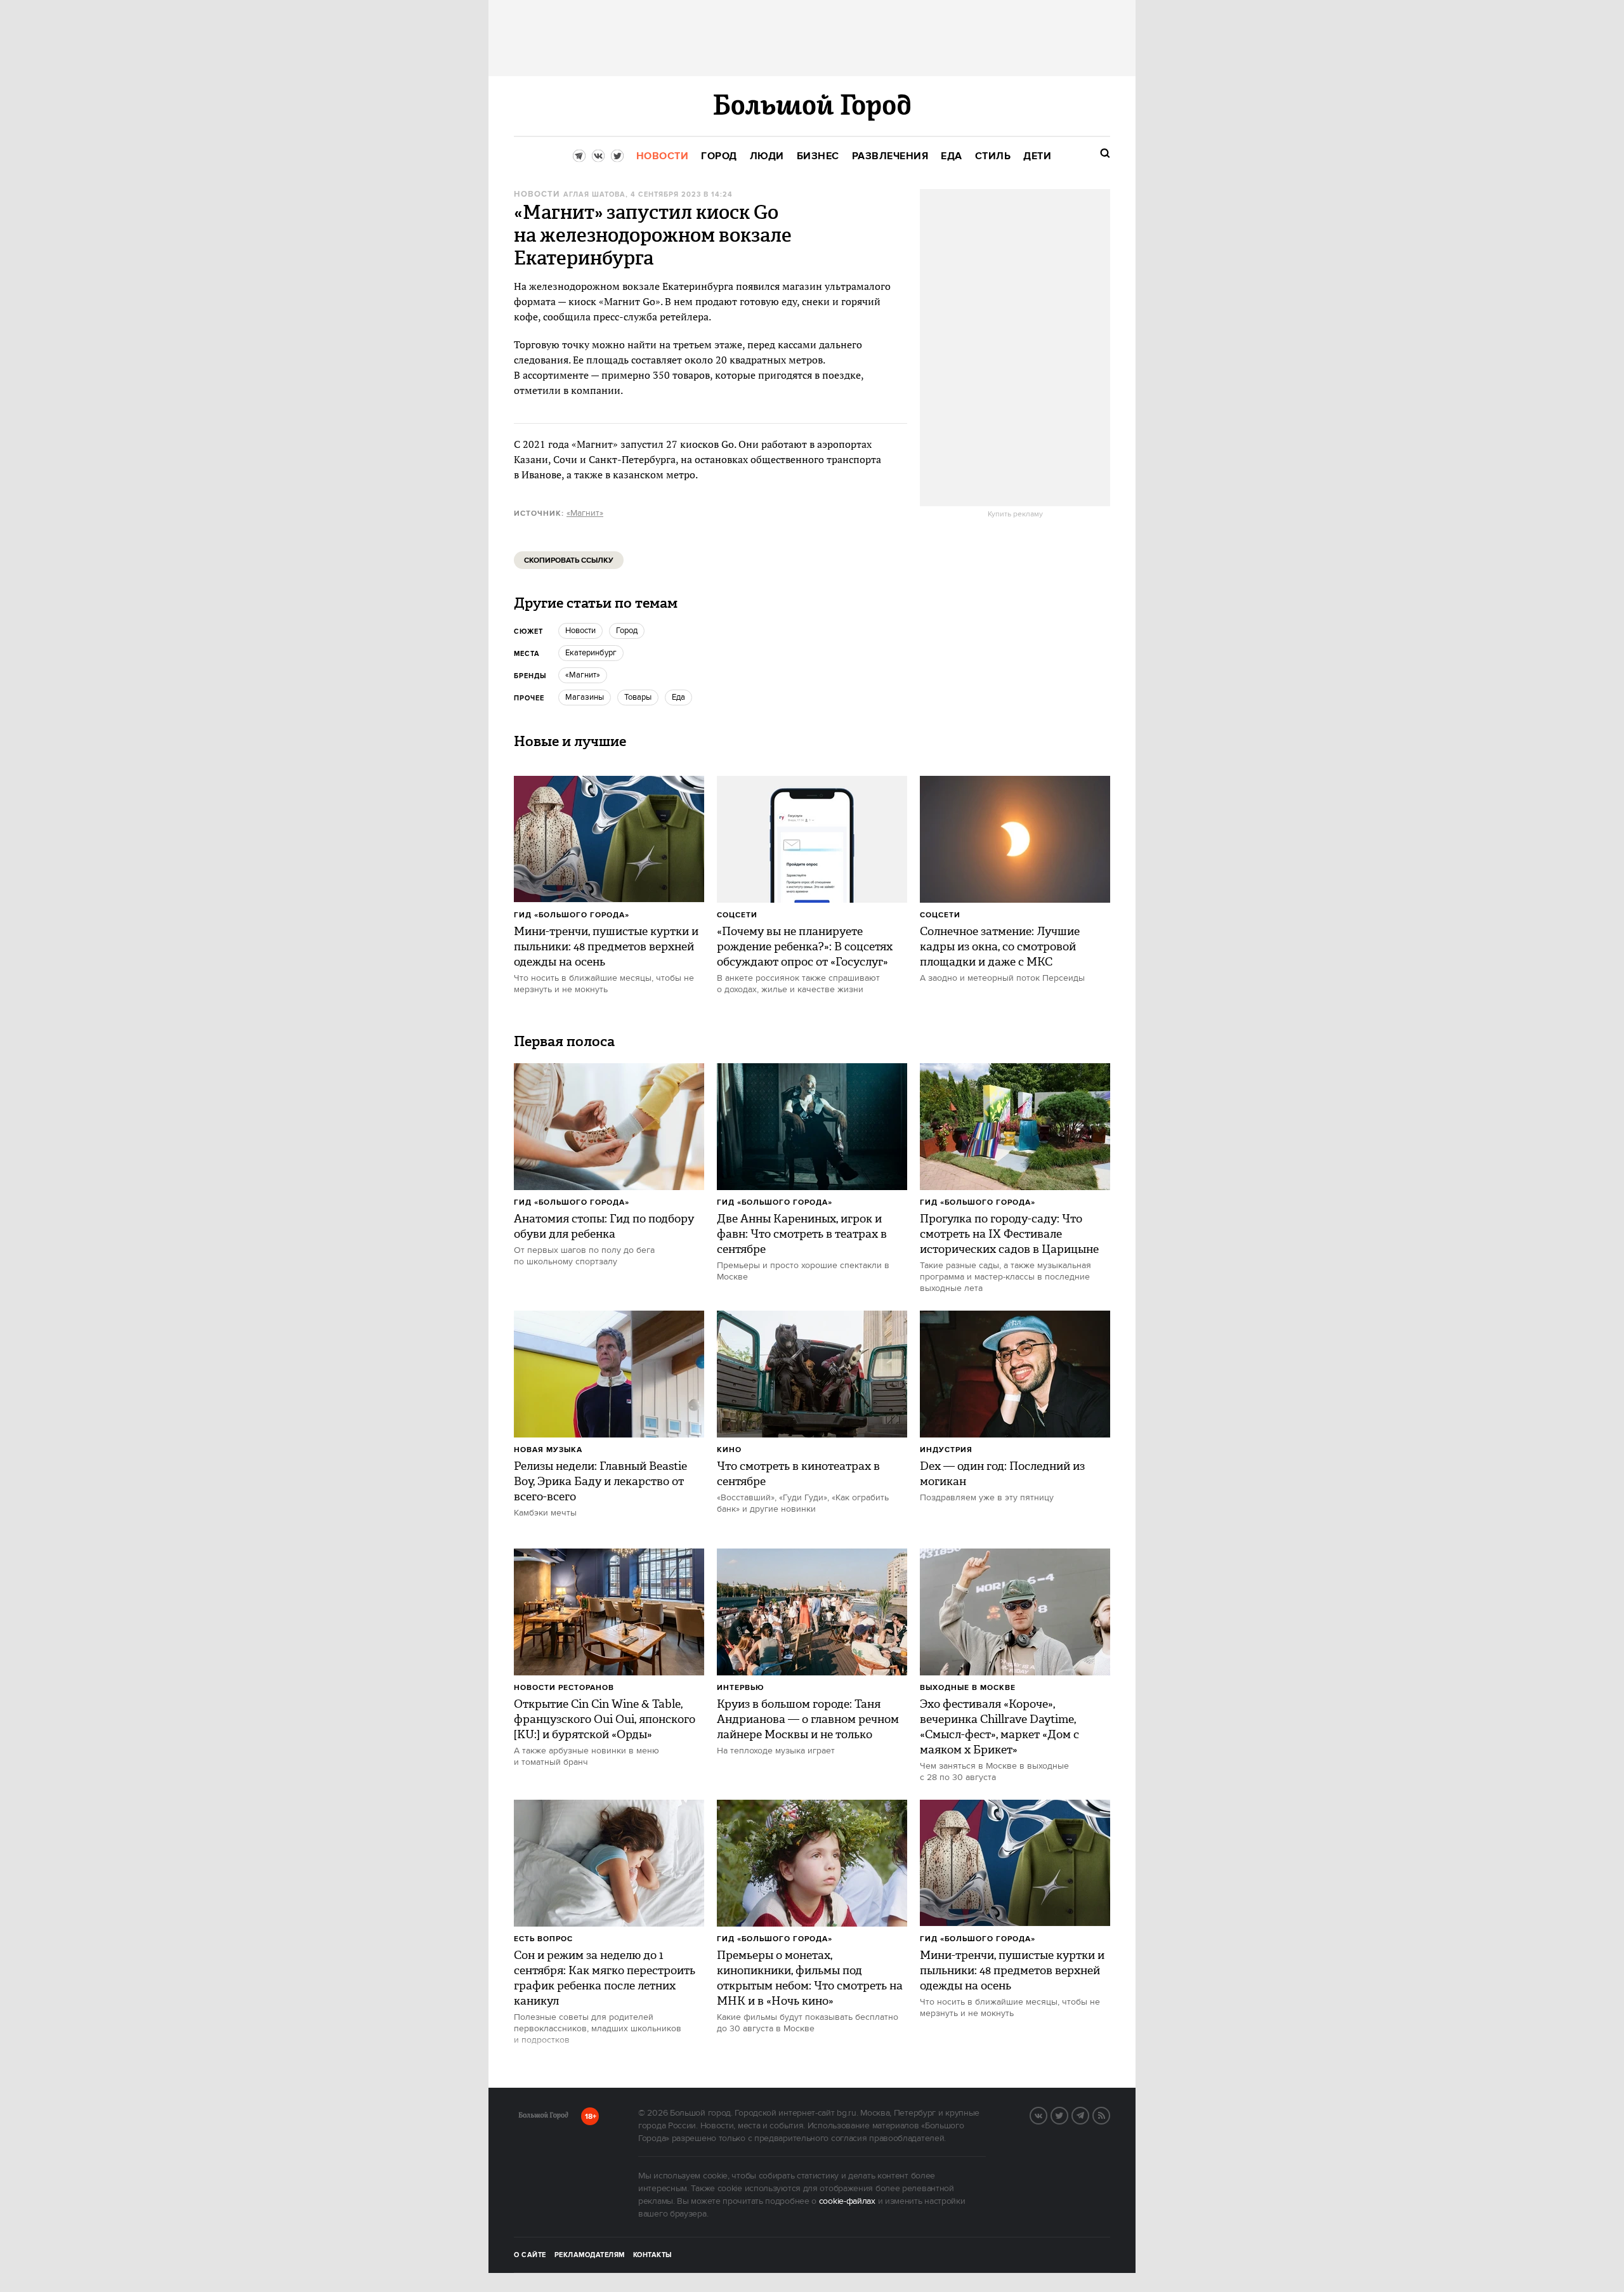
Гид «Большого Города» (572, 915)
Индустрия (946, 1450)
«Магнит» (585, 513)
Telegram (1089, 2114)
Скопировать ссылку (569, 560)
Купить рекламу (1015, 514)
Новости (537, 194)
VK (1047, 2114)
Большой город (543, 2118)
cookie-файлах (847, 2201)
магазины (585, 697)
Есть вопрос (543, 1939)
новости (580, 631)
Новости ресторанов (564, 1688)
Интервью (741, 1688)
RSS (1110, 2114)
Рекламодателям (590, 2255)
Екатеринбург (591, 653)
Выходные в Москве (968, 1688)
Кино (729, 1450)
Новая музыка (548, 1450)
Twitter (1068, 2114)
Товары (638, 697)
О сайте (530, 2255)
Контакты (653, 2255)
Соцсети (737, 915)
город (627, 631)
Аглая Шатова (594, 195)
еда (678, 697)
